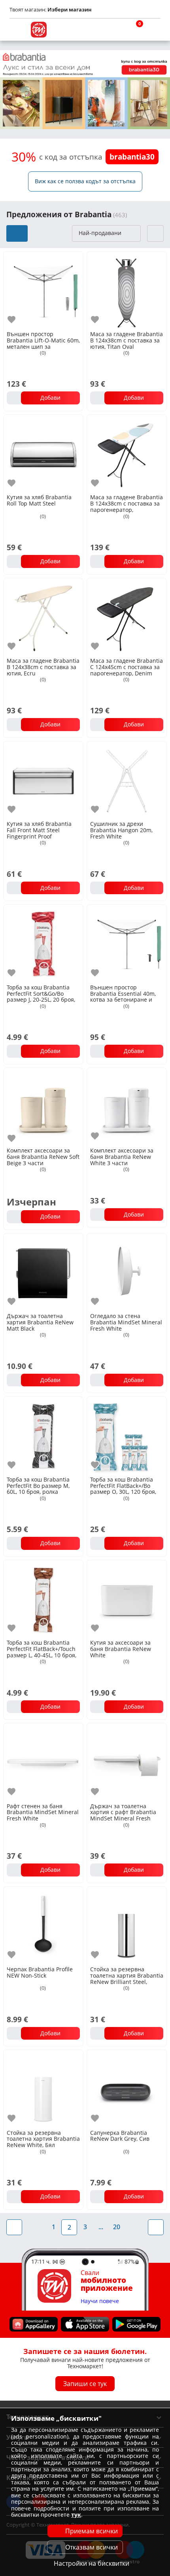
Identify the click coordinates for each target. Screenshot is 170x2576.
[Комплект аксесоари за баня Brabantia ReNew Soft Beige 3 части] (43, 1107)
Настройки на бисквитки (92, 2563)
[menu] (17, 30)
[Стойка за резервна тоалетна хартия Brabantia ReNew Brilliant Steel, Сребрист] (127, 1926)
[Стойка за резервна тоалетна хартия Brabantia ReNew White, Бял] (43, 2089)
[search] (115, 30)
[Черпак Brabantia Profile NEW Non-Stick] (43, 1926)
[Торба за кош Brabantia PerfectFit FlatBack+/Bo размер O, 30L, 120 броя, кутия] (127, 1436)
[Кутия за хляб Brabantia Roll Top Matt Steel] (43, 454)
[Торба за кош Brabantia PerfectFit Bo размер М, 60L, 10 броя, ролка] (43, 1436)
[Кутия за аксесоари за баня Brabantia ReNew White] (127, 1599)
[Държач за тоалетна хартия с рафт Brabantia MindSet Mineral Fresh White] (127, 1762)
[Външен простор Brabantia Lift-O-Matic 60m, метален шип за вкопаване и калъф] (43, 291)
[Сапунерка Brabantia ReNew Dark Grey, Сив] (127, 2089)
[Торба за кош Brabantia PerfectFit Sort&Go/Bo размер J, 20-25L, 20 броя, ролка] (43, 943)
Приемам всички (92, 2531)
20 (117, 2227)
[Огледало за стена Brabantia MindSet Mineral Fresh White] (127, 1272)
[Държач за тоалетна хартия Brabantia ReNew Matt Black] (43, 1272)
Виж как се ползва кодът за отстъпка (85, 181)
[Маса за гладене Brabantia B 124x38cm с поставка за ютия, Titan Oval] (127, 291)
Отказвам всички (92, 2547)
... (101, 2227)
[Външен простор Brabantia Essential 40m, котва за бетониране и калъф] (127, 943)
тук (76, 2515)
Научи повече (100, 2301)
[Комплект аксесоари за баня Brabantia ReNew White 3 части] (127, 1107)
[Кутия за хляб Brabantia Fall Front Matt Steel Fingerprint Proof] (43, 780)
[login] (153, 30)
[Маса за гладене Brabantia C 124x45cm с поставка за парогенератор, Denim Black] (127, 617)
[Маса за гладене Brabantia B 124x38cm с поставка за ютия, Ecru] (43, 617)
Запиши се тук (85, 2384)
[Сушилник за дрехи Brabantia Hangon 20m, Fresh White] (127, 780)
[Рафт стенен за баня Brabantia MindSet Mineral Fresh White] (43, 1762)
